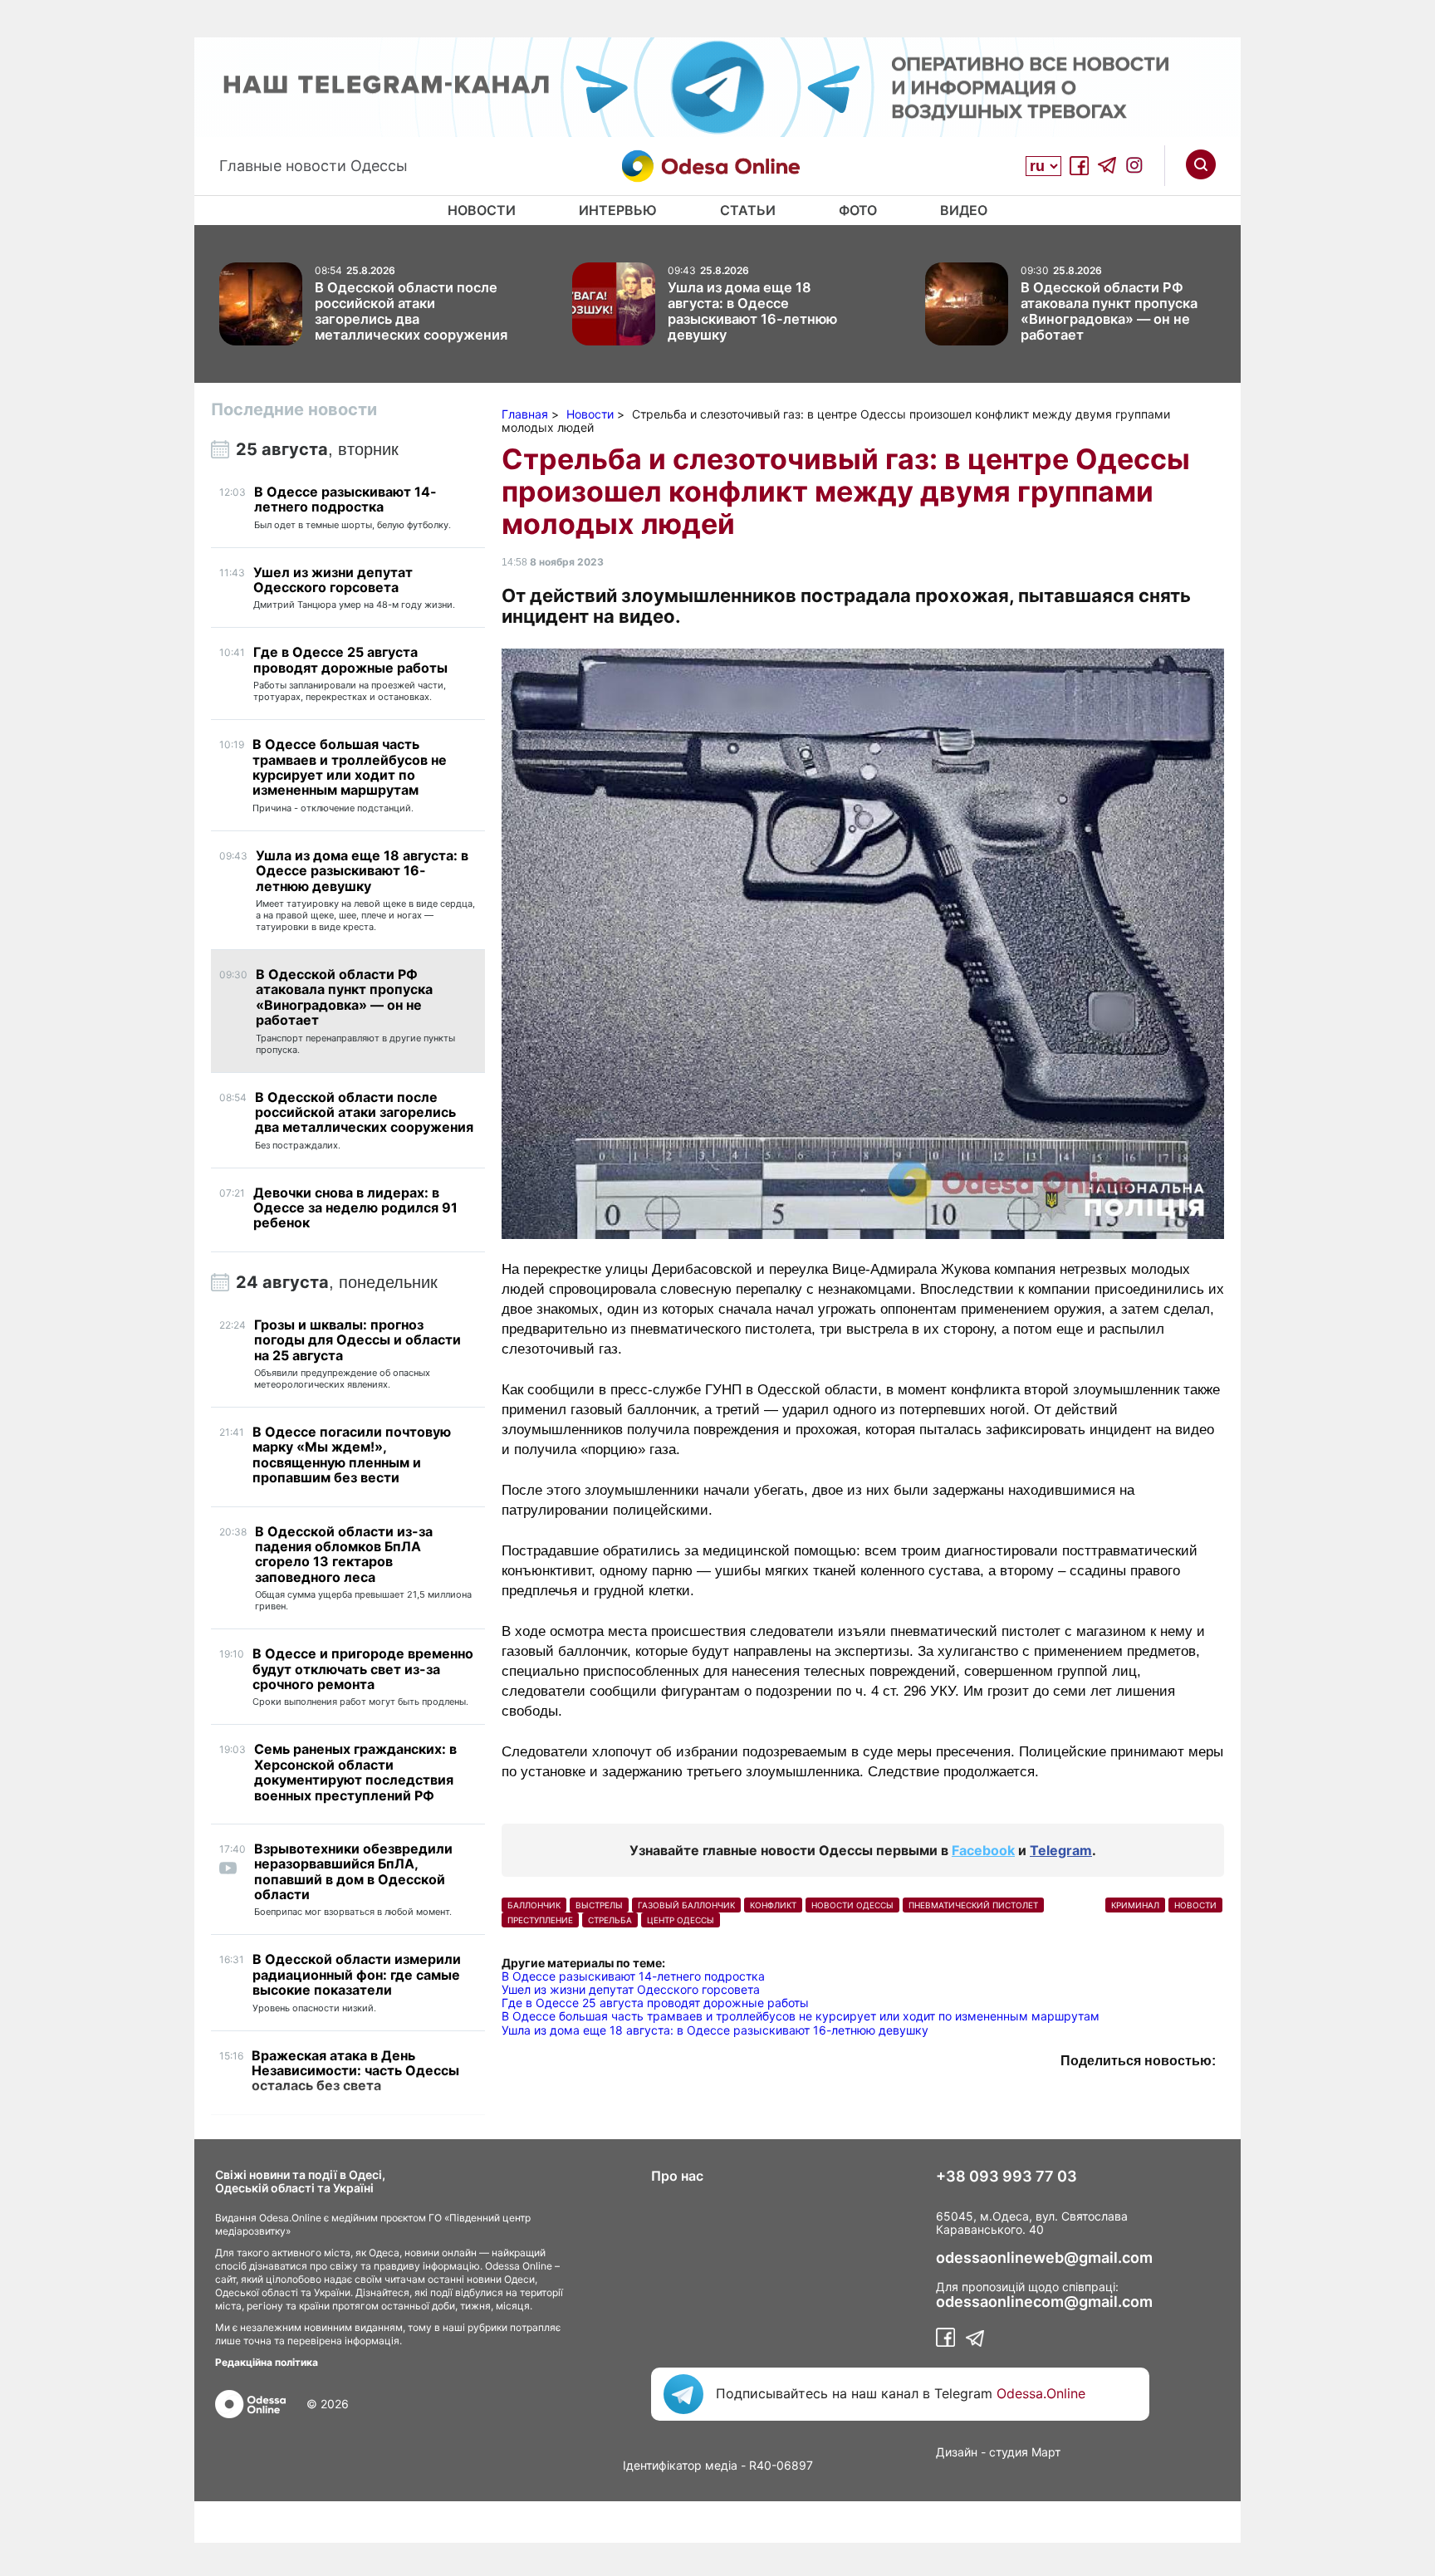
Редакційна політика (267, 2362)
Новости (482, 210)
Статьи (748, 210)
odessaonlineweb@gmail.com (1044, 2258)
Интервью (618, 210)
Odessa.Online (1041, 2393)
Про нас (677, 2176)
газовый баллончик (686, 1905)
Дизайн (957, 2452)
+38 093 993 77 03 (1006, 2177)
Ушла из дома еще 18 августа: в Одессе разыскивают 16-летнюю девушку (715, 2030)
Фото (858, 210)
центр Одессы (681, 1920)
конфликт (773, 1905)
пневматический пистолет (973, 1905)
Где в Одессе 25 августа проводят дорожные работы (655, 2003)
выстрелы (599, 1905)
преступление (540, 1920)
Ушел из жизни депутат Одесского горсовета (631, 1989)
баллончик (534, 1905)
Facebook (983, 1850)
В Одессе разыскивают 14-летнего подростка (633, 1976)
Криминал (1135, 1905)
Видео (964, 210)
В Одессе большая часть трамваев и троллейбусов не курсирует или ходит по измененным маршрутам (801, 2016)
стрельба (610, 1920)
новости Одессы (852, 1905)
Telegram (1061, 1850)
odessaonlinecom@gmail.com (1044, 2302)
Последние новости (294, 409)
